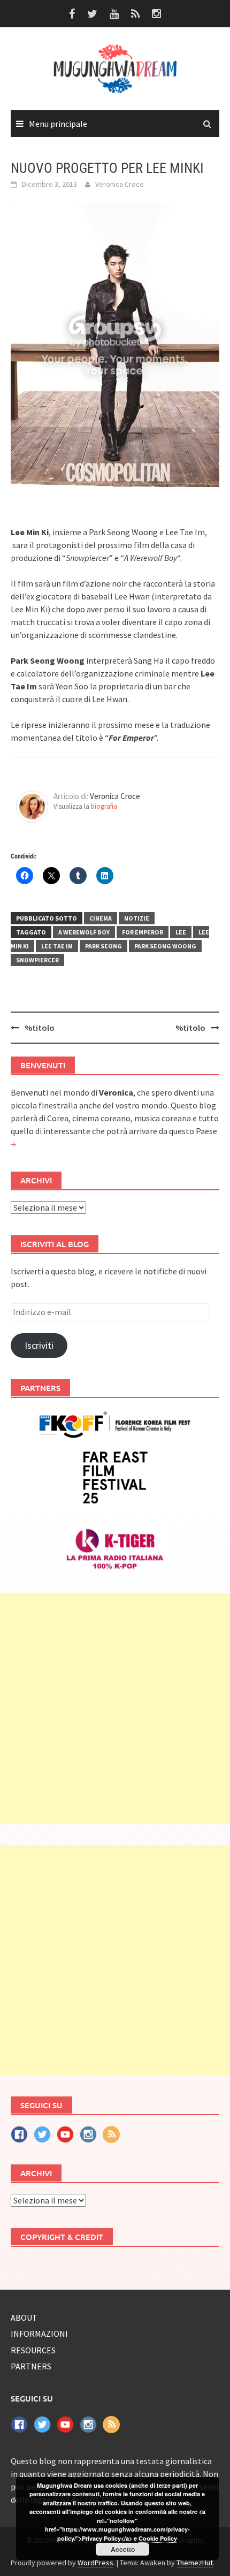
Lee (181, 932)
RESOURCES (33, 2350)
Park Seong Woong (165, 946)
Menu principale (58, 124)
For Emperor (143, 932)
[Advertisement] (115, 1708)
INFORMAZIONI (39, 2334)
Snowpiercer (37, 960)
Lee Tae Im (57, 946)
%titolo (40, 1028)
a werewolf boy (84, 932)
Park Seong (103, 946)
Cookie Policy (158, 2538)
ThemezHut (195, 2563)
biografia (104, 806)
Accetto (123, 2549)
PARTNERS (31, 2366)
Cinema (101, 918)
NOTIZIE (137, 918)
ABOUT (24, 2317)
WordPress (95, 2563)
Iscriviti (39, 1345)
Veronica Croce (120, 184)
